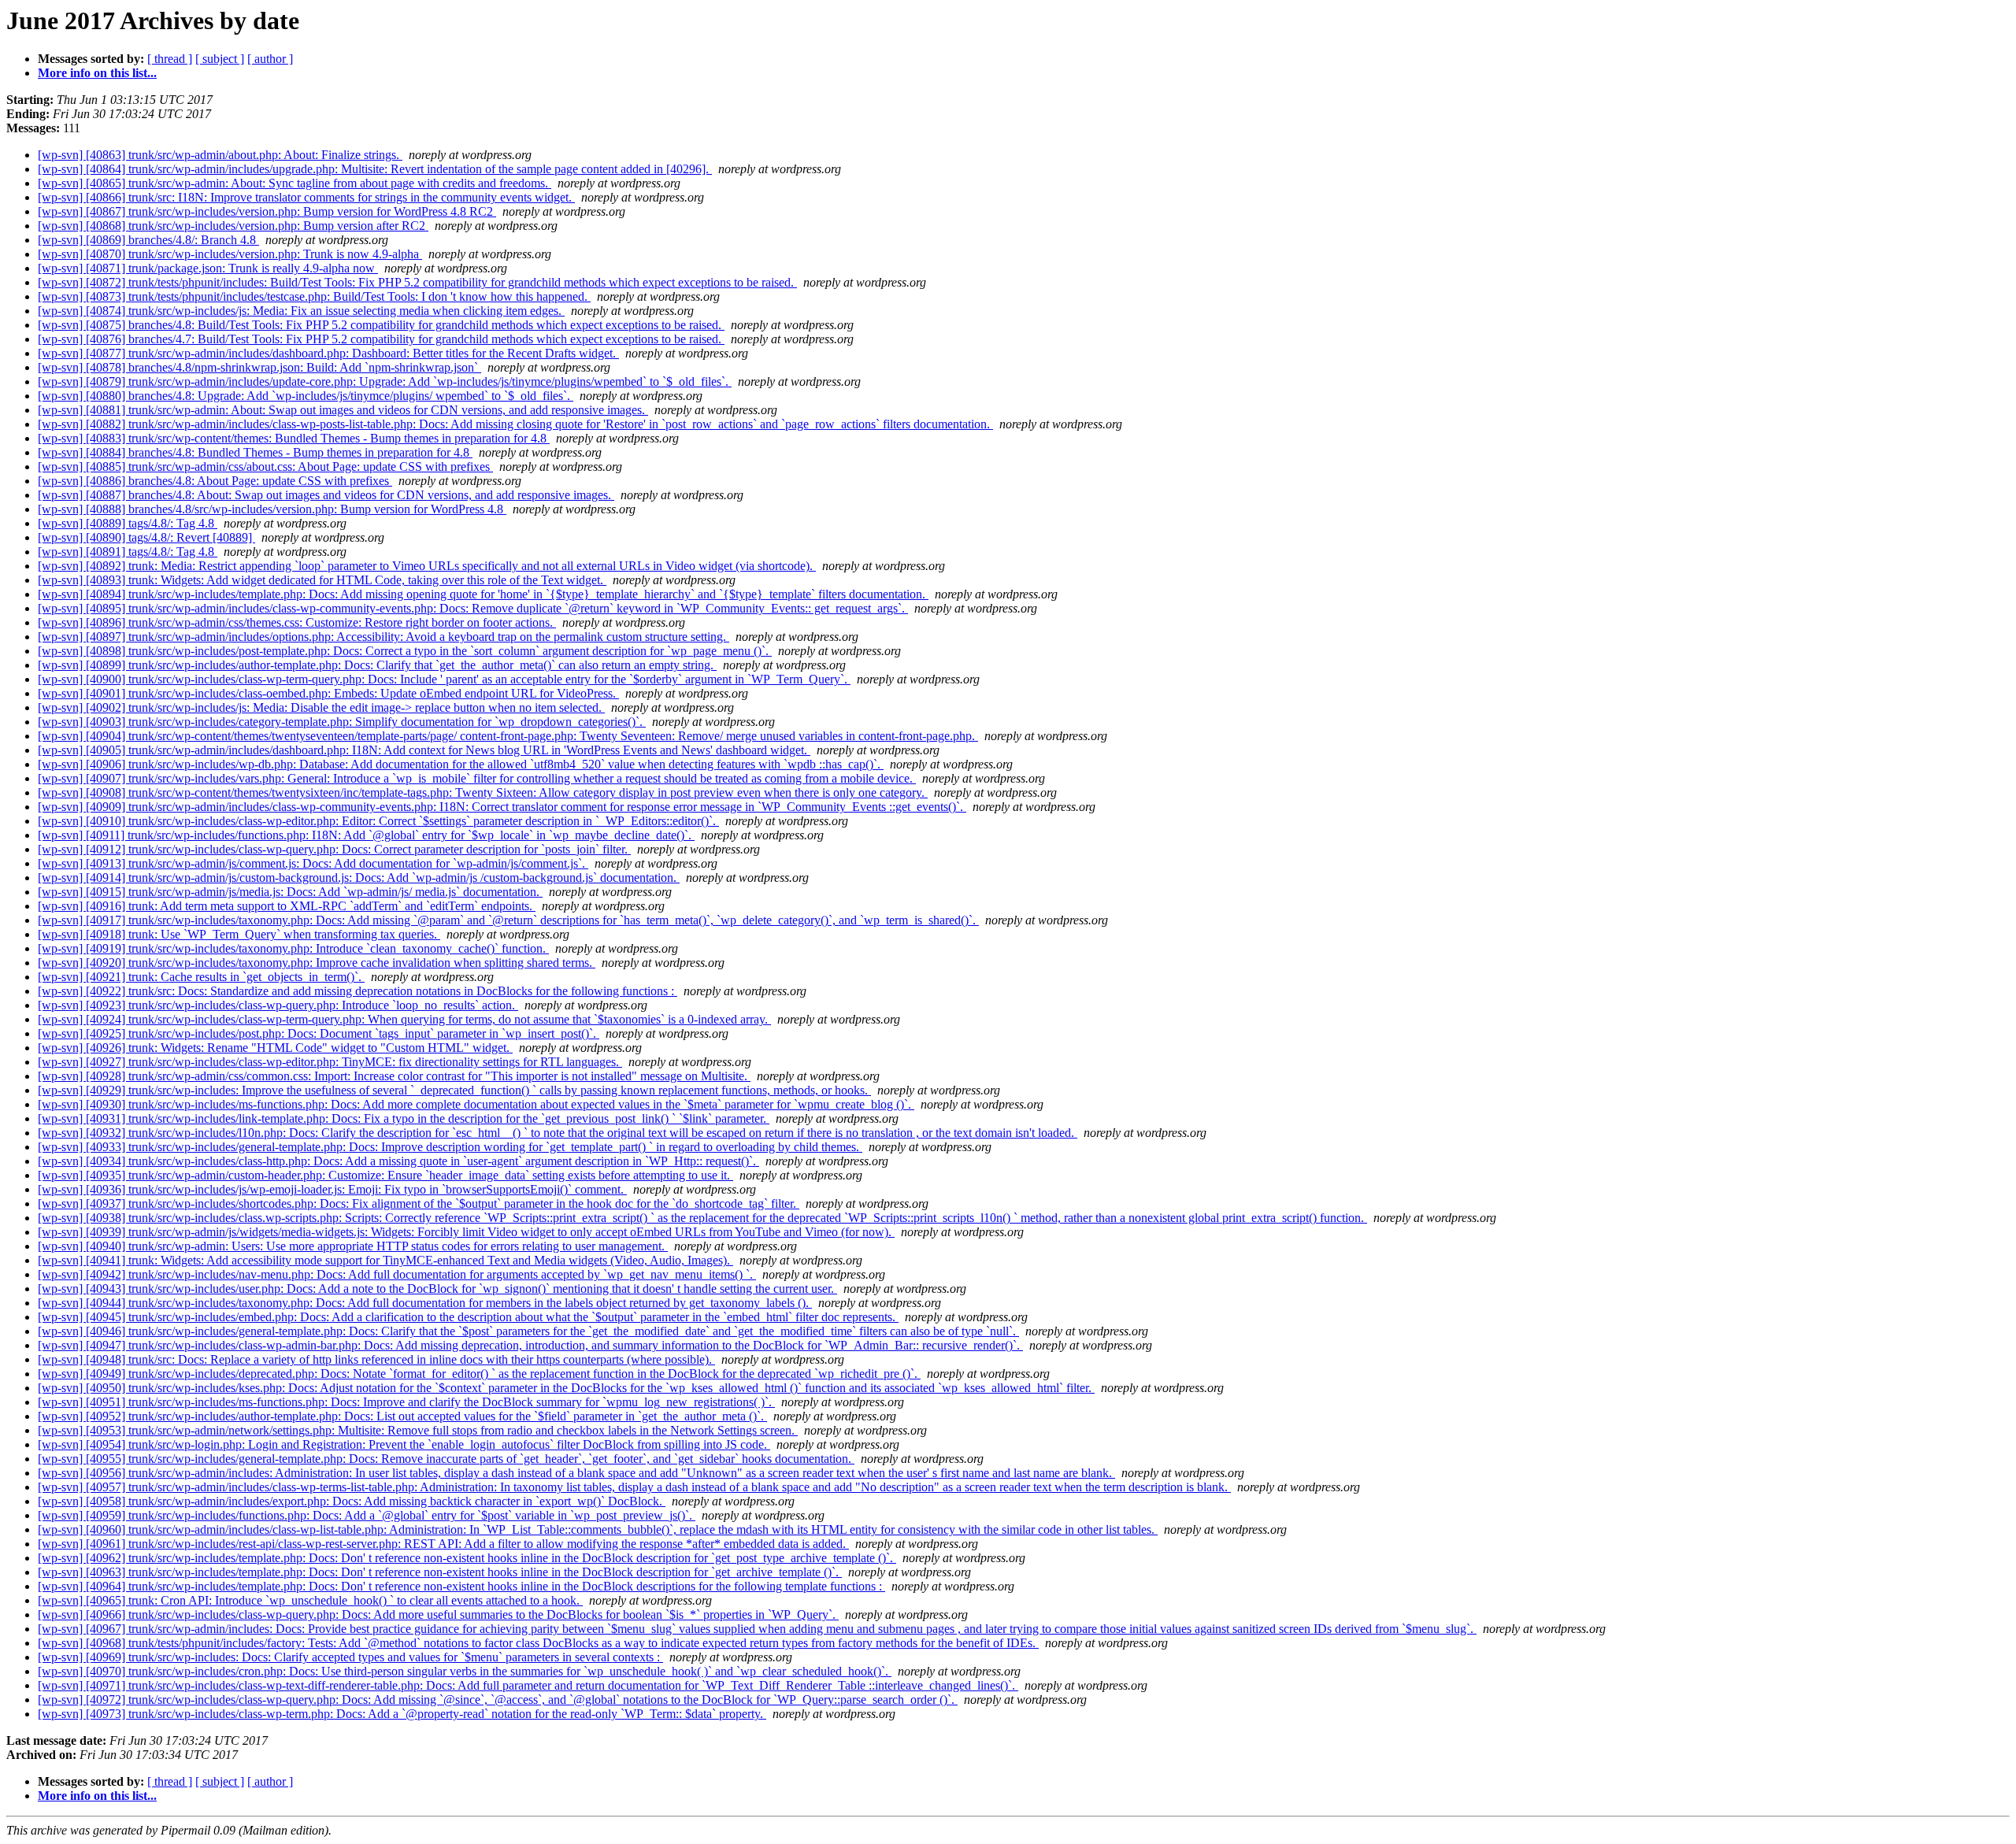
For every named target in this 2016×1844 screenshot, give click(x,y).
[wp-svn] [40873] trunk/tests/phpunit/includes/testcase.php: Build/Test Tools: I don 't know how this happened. (314, 296)
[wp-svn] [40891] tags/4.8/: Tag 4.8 (128, 552)
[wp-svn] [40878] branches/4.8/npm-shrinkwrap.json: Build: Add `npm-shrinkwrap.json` (259, 367)
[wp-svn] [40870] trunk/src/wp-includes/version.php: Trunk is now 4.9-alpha (230, 254)
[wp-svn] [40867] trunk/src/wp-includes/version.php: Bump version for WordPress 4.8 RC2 (267, 211)
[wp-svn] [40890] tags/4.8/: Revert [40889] (146, 537)
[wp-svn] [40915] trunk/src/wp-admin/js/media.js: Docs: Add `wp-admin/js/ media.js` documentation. (290, 892)
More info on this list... (97, 73)
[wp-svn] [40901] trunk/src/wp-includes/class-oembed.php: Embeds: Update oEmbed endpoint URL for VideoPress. (328, 693)
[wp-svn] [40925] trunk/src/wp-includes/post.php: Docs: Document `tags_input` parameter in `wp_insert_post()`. (319, 1033)
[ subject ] (220, 59)
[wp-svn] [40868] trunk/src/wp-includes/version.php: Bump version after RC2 (233, 226)
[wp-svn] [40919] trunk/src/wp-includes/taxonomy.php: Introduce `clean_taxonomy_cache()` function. (293, 948)
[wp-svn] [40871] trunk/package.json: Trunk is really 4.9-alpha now (208, 268)
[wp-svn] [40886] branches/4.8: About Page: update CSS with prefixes (215, 481)
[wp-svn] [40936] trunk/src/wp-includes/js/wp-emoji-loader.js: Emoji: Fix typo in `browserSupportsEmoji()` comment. (332, 1189)
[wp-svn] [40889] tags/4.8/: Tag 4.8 (128, 523)
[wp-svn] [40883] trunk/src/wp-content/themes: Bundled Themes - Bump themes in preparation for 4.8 (294, 438)
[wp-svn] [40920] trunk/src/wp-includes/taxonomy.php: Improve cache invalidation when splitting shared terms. (317, 963)
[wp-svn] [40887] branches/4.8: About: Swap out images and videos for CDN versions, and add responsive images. (326, 495)
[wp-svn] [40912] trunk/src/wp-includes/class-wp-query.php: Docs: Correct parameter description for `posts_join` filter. (334, 849)
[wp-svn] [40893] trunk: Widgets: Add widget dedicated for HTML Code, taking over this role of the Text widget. (322, 580)
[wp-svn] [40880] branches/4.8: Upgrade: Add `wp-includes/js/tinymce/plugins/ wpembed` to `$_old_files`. (306, 396)
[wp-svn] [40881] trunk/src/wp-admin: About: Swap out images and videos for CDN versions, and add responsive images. (343, 410)
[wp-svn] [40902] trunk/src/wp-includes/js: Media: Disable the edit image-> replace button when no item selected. (321, 707)
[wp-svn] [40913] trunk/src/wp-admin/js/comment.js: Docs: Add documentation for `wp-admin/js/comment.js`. (313, 863)
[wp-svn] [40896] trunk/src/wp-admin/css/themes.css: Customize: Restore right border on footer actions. (297, 622)
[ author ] (270, 59)
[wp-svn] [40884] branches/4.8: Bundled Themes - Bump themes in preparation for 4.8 (255, 452)
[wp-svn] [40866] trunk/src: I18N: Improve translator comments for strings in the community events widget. (306, 197)
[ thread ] (170, 59)
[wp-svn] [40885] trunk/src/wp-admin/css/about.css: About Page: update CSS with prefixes (265, 467)
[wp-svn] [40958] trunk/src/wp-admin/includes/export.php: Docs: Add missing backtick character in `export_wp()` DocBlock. (352, 1501)
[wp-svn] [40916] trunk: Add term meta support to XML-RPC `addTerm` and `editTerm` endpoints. (287, 906)
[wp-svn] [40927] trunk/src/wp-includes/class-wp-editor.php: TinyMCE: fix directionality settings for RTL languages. (330, 1062)
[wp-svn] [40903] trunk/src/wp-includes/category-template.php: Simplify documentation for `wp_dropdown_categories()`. (342, 722)
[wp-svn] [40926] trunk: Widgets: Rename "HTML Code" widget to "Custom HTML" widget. (275, 1048)
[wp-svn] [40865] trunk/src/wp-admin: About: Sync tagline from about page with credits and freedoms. (295, 183)
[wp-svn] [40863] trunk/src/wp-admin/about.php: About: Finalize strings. (220, 155)
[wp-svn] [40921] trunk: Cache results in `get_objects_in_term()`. (201, 977)
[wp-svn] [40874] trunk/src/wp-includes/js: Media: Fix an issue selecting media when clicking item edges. (301, 311)
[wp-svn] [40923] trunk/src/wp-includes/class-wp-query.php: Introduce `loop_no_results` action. (278, 1005)
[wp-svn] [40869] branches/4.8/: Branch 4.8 (148, 240)
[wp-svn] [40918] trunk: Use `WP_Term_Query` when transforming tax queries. (239, 934)
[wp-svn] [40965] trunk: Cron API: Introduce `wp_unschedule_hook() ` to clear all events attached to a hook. (310, 1600)
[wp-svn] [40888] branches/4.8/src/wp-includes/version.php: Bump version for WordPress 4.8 (272, 509)
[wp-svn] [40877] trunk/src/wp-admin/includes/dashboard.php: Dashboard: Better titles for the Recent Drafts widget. (328, 353)
